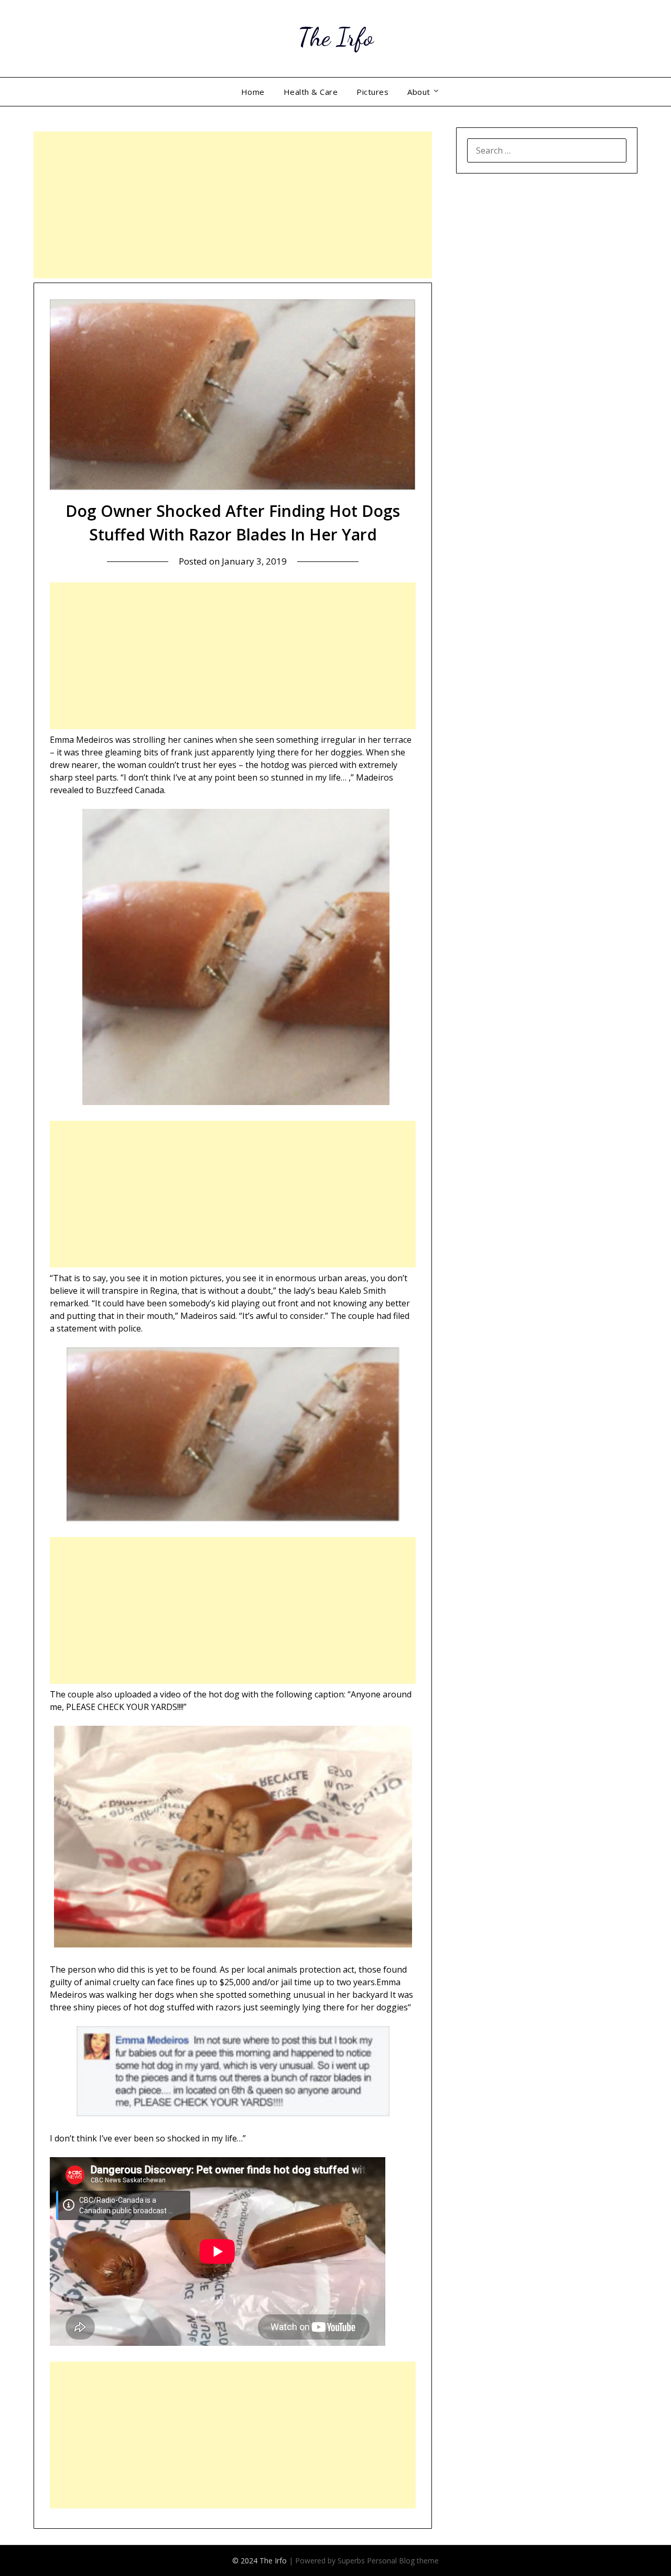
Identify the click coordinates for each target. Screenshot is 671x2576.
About (419, 92)
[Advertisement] (233, 205)
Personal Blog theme (403, 2561)
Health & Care (311, 92)
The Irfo (335, 37)
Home (253, 92)
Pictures (372, 92)
